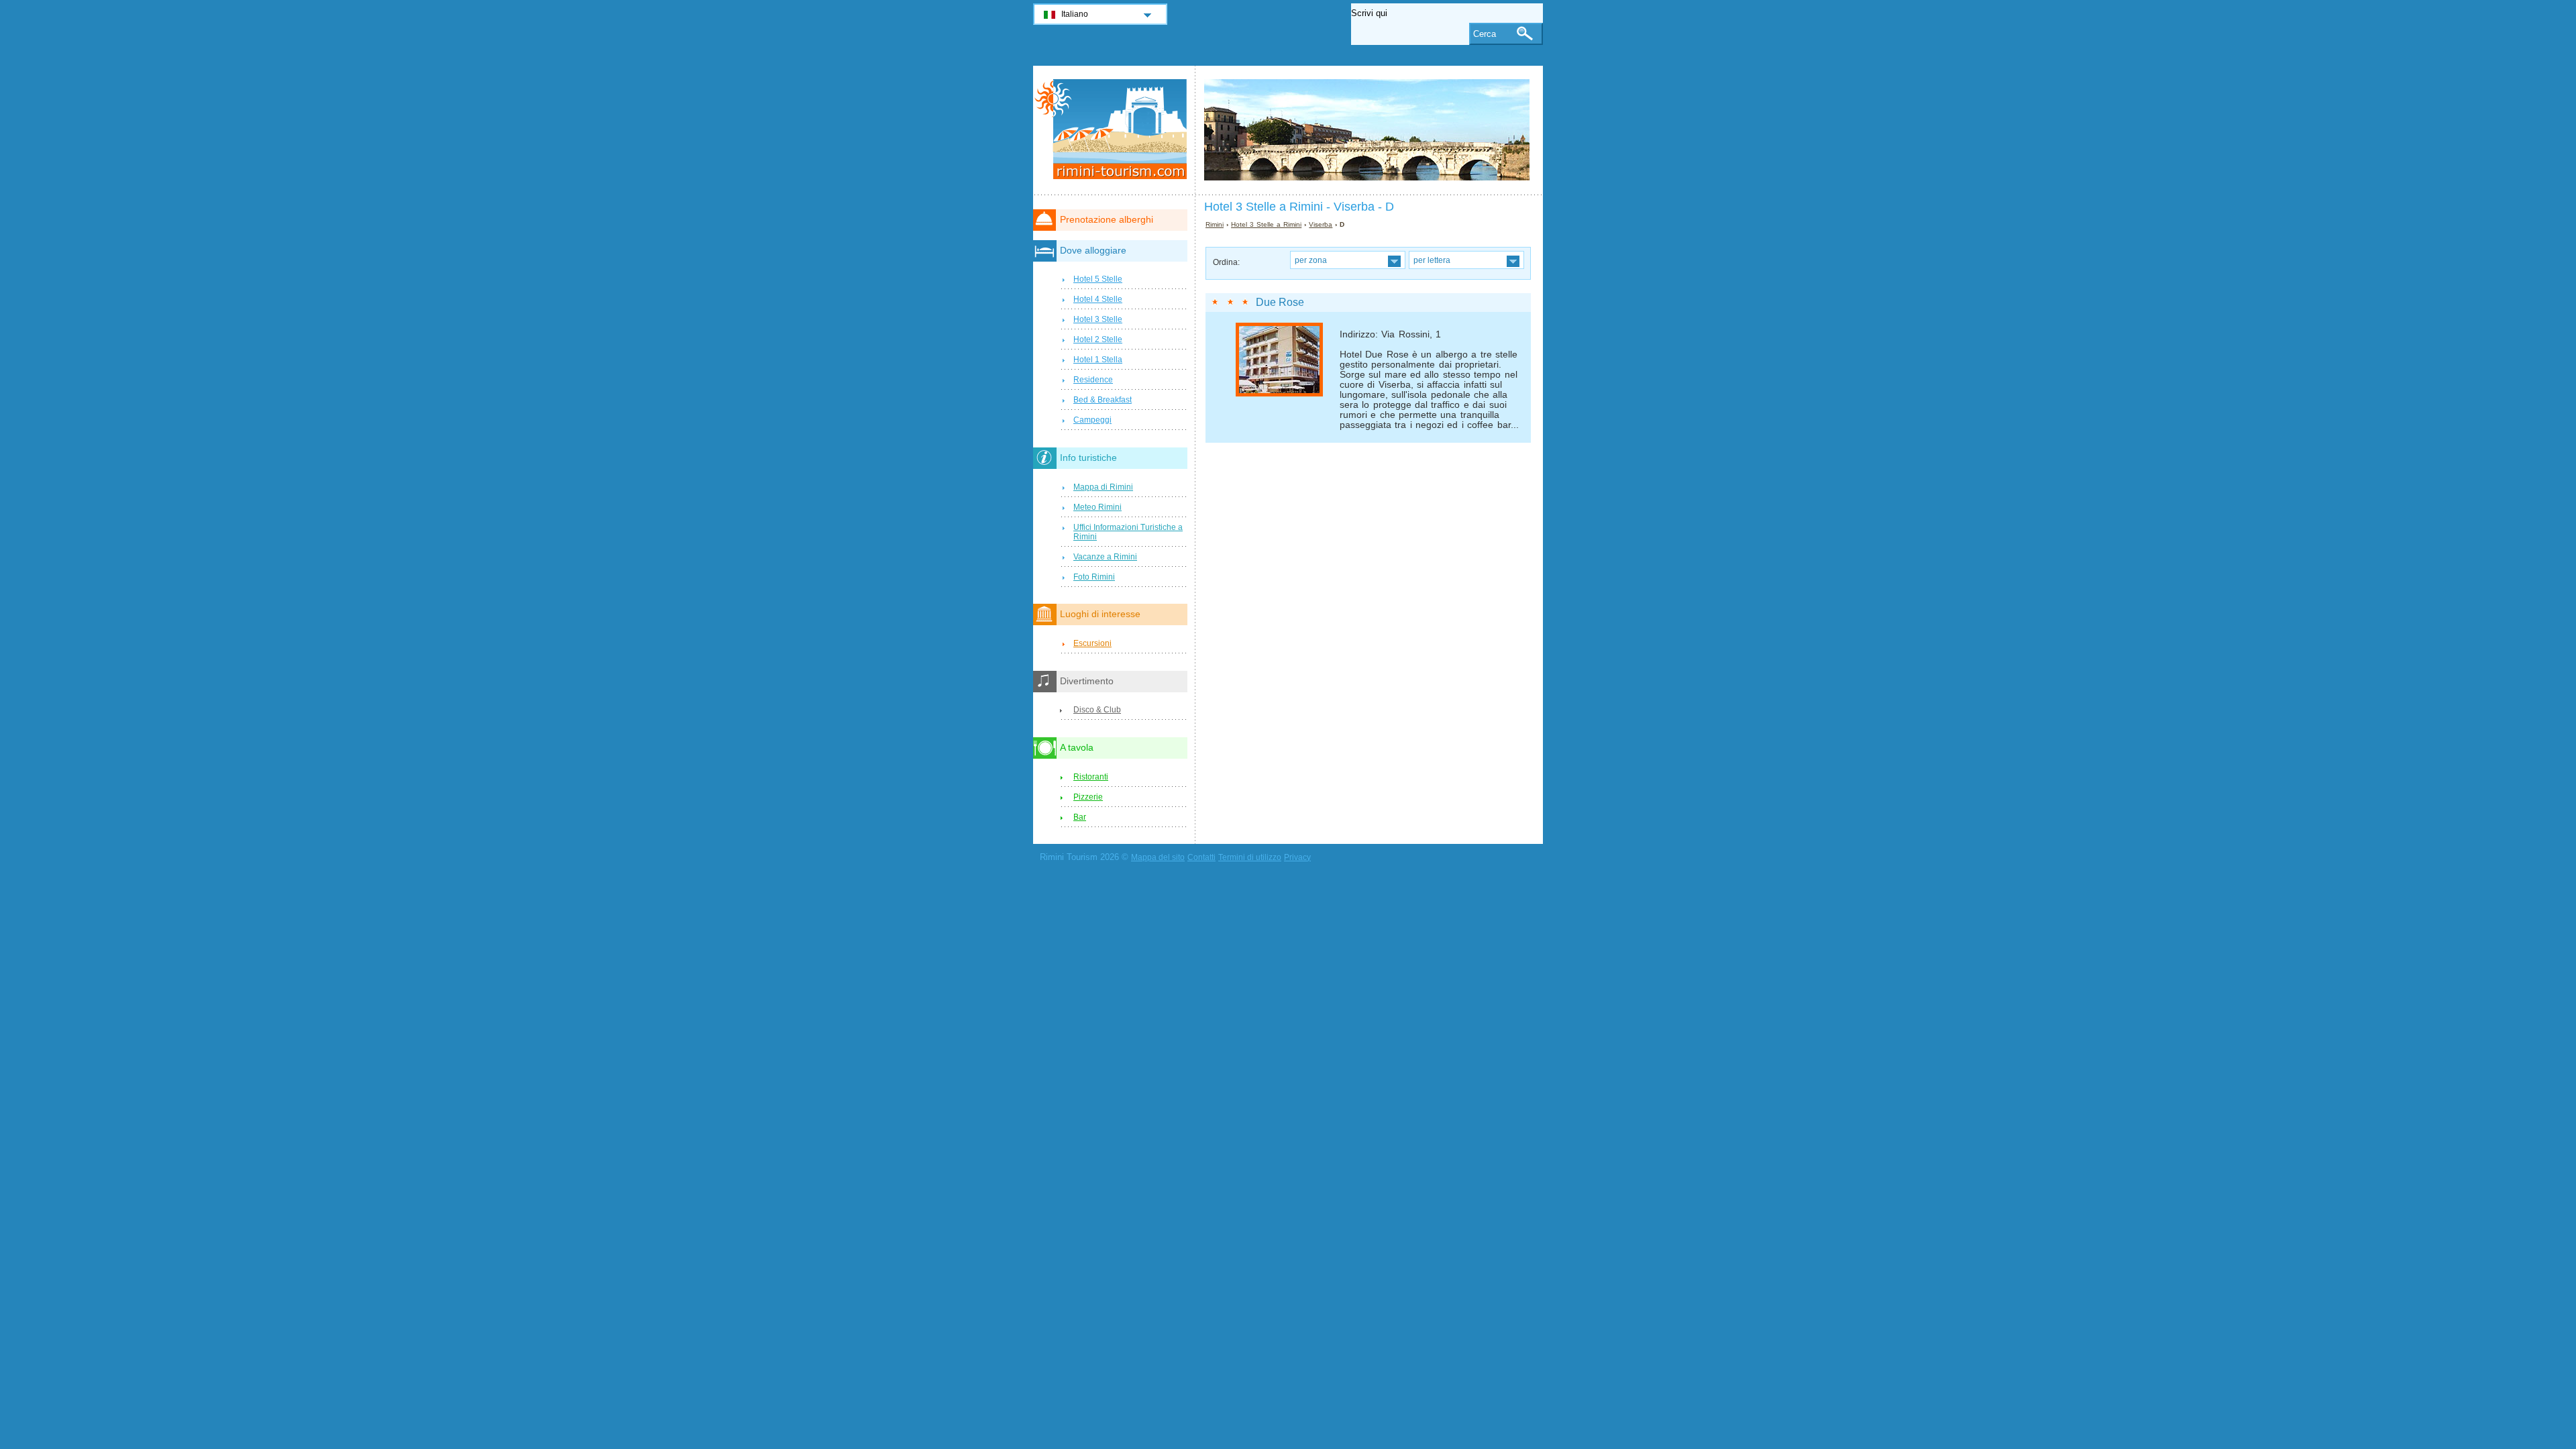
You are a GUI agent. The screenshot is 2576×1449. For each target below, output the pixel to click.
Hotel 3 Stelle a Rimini (1266, 224)
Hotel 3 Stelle (1098, 319)
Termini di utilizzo (1250, 857)
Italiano (1075, 14)
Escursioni (1092, 643)
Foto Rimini (1094, 577)
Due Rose (1280, 302)
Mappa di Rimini (1103, 487)
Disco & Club (1097, 710)
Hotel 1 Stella (1098, 360)
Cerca (1485, 34)
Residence (1093, 380)
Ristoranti (1091, 777)
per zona (1311, 260)
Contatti (1201, 857)
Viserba (1321, 224)
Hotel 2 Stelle (1098, 339)
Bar (1080, 817)
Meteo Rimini (1097, 507)
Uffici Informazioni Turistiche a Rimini (1128, 532)
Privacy (1297, 857)
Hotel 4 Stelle (1098, 299)
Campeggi (1092, 420)
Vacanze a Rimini (1105, 557)
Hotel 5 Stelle (1098, 279)
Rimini (1215, 224)
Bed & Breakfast (1103, 400)
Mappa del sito (1158, 857)
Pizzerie (1088, 797)
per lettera (1432, 260)
